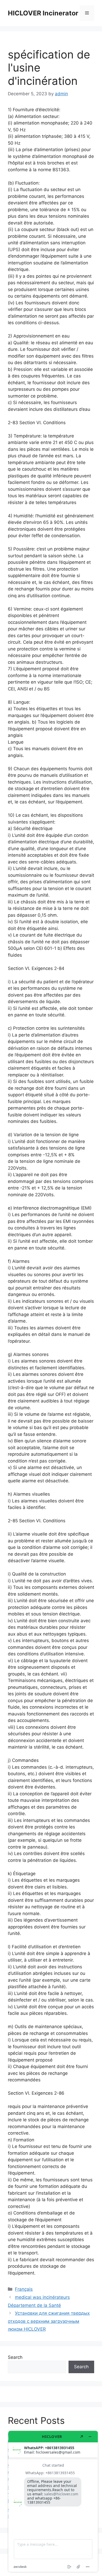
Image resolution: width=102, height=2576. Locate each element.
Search (15, 2357)
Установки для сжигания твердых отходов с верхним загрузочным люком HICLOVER (49, 2321)
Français (24, 2289)
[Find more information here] (53, 2501)
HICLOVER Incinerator (43, 13)
